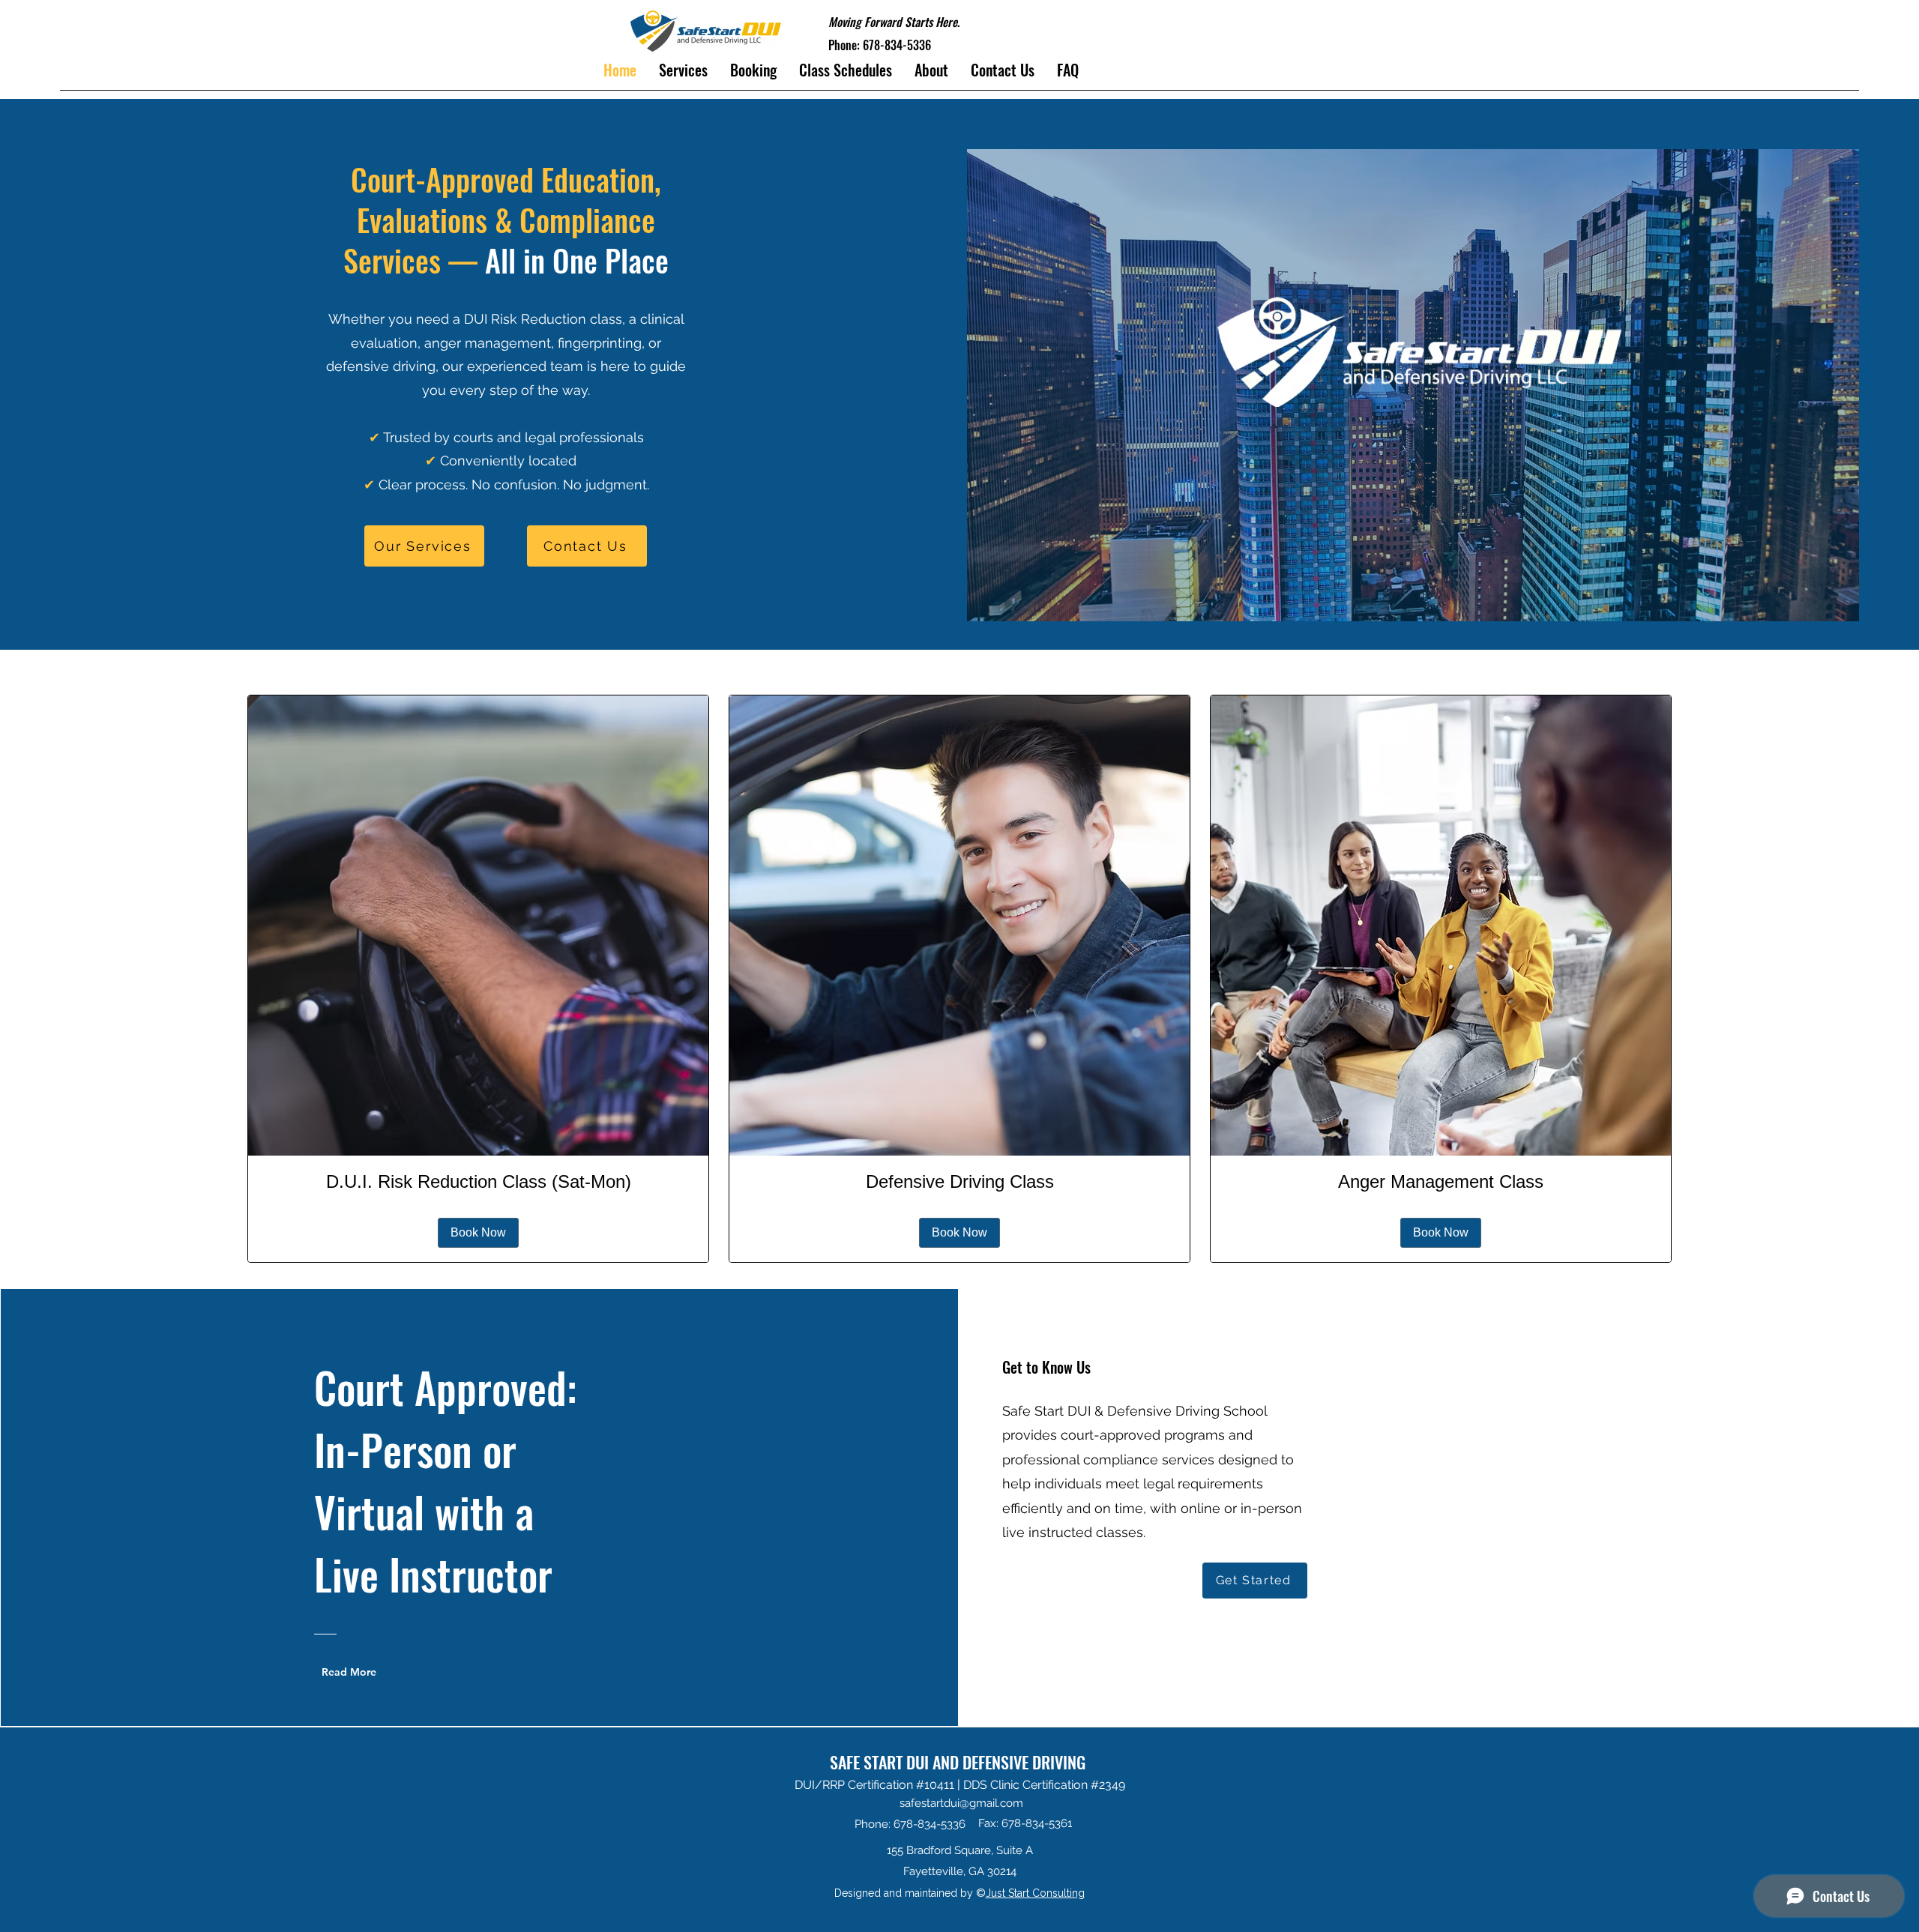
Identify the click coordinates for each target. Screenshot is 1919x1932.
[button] (846, 70)
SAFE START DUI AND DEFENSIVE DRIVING (959, 1762)
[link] (478, 1182)
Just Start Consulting (1035, 1893)
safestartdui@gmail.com (961, 1803)
